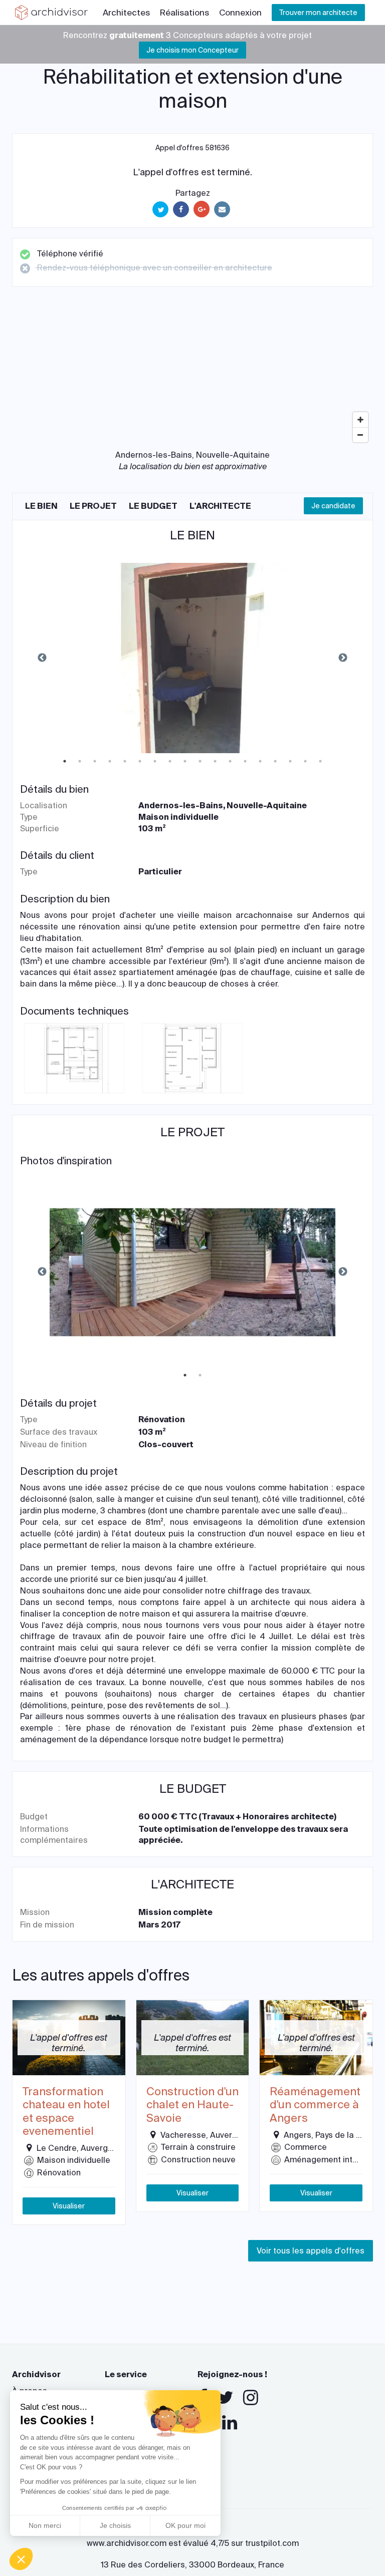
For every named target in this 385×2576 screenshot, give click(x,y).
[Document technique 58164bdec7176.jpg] (192, 1057)
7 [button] (155, 761)
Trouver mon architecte (318, 13)
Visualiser (69, 2206)
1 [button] (65, 761)
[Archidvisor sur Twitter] (225, 2398)
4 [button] (110, 761)
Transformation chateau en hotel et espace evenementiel (66, 2112)
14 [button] (260, 761)
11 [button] (215, 761)
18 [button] (320, 761)
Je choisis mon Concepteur (192, 50)
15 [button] (275, 761)
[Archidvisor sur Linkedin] (230, 2423)
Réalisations (184, 13)
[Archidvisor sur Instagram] (251, 2398)
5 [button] (125, 761)
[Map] (192, 372)
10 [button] (200, 761)
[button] (21, 2559)
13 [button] (245, 761)
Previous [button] (42, 658)
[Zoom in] (360, 420)
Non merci (45, 2525)
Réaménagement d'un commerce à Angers (315, 2105)
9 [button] (185, 761)
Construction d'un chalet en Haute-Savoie (192, 2105)
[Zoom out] (360, 435)
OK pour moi (185, 2525)
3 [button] (95, 761)
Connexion (240, 13)
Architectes (126, 13)
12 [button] (230, 761)
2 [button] (80, 761)
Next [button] (343, 658)
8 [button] (170, 761)
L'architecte (220, 506)
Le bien (41, 506)
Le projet (93, 506)
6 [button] (140, 761)
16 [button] (290, 761)
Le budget (153, 506)
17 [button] (305, 761)
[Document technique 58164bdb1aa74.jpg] (74, 1057)
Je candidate (333, 506)
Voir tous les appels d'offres (311, 2251)
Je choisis (115, 2525)
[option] (192, 658)
